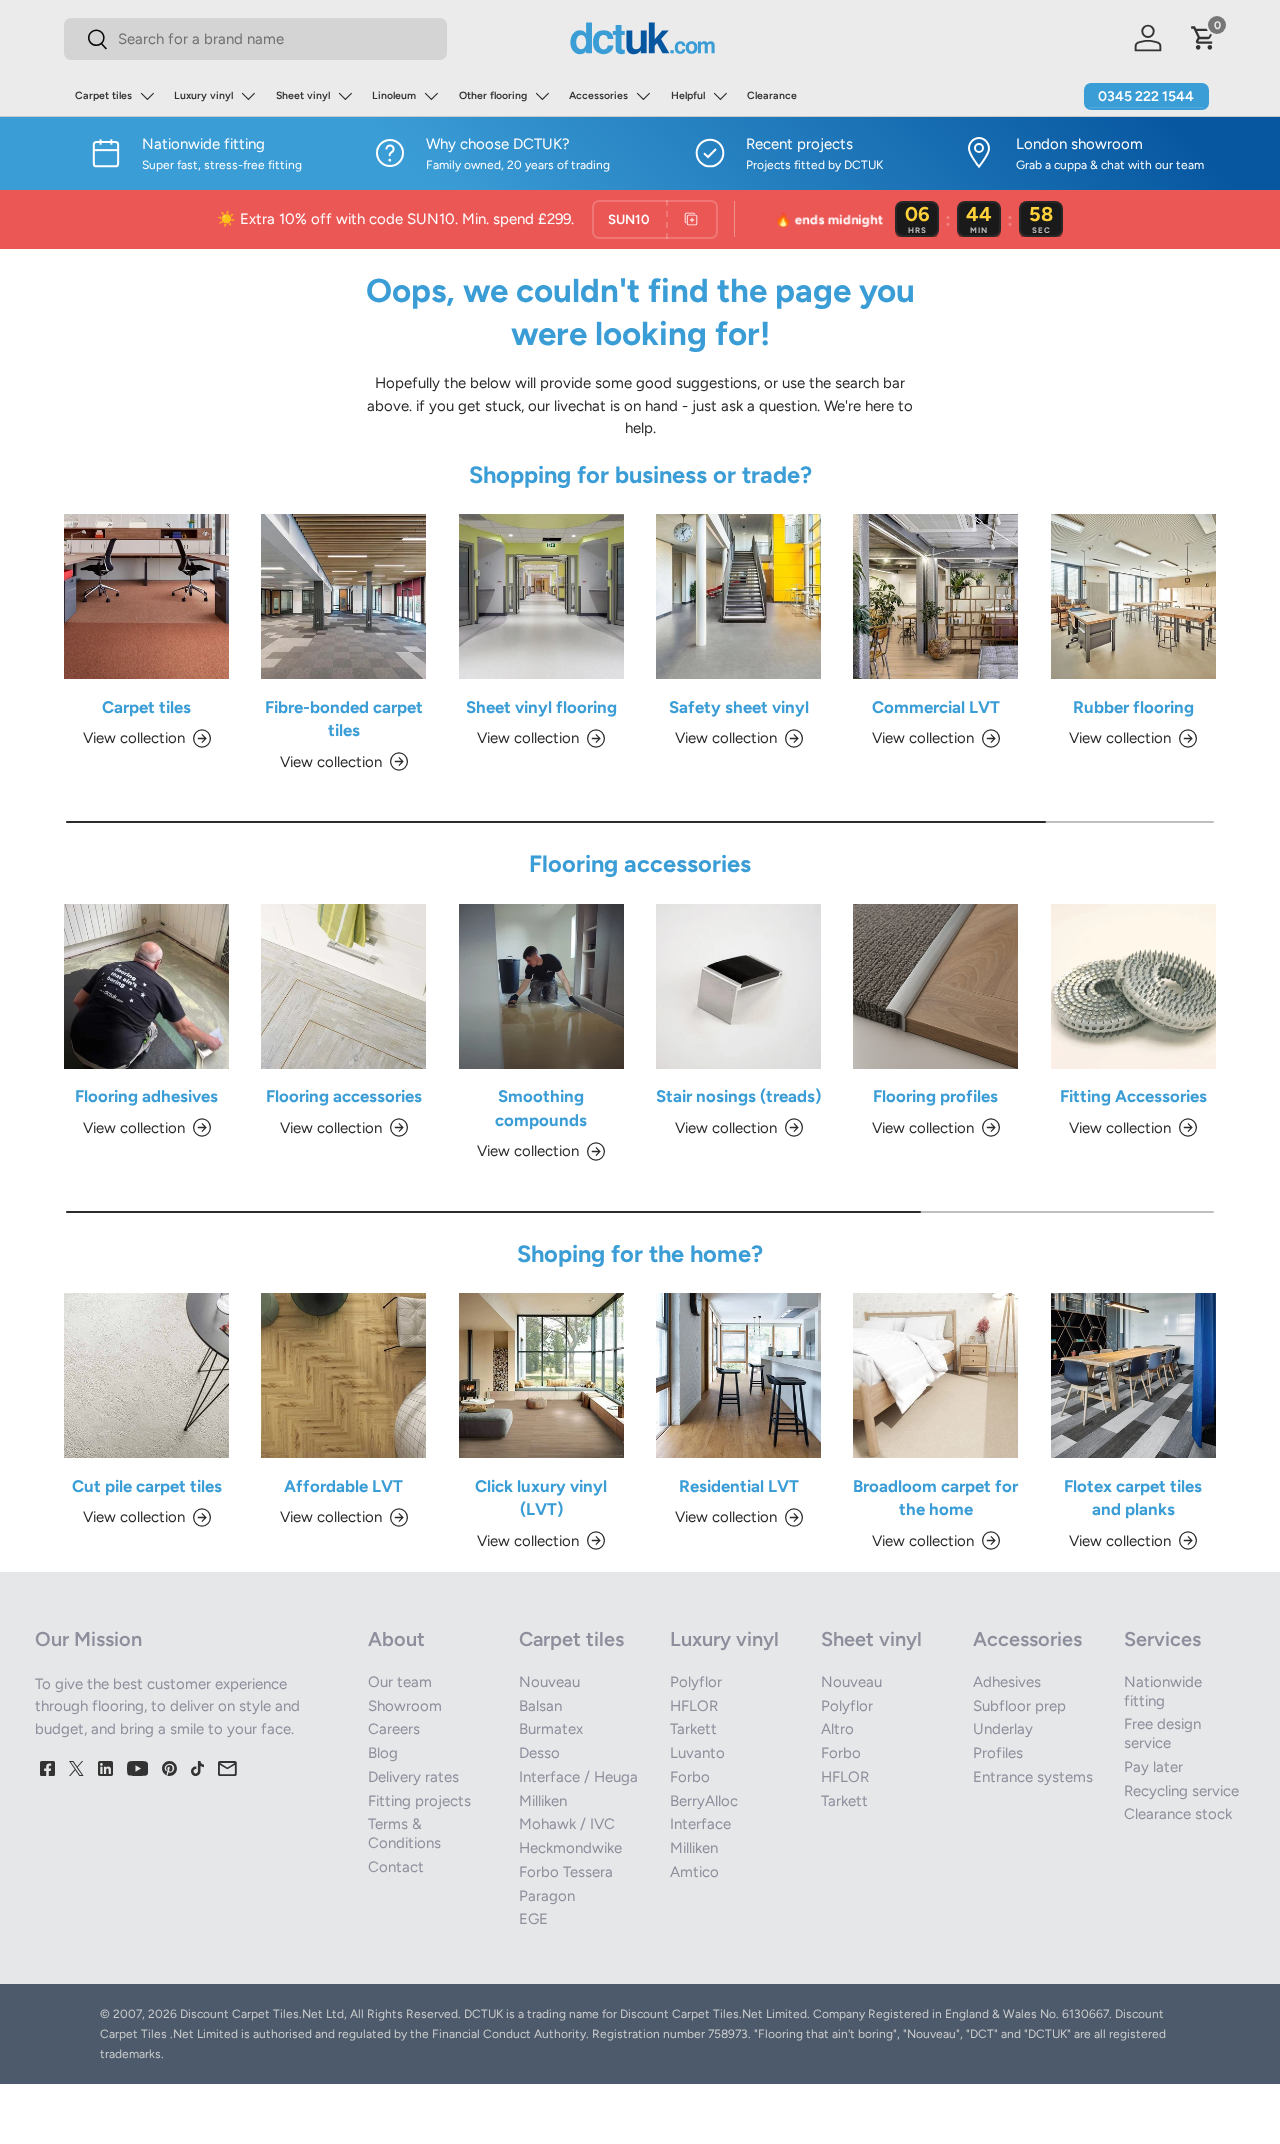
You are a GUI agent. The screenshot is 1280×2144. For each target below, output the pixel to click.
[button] (1204, 38)
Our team (400, 1682)
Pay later (1153, 1767)
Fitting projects (419, 1801)
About (396, 1639)
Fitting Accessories (1133, 1096)
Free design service (1162, 1733)
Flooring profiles (935, 1096)
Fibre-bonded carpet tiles (344, 718)
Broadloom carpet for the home (935, 1497)
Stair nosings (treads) (738, 1096)
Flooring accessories (344, 1096)
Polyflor (696, 1682)
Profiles (998, 1753)
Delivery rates (413, 1777)
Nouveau (549, 1682)
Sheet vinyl (303, 95)
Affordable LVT (343, 1486)
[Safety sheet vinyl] (738, 596)
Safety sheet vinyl (739, 707)
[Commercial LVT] (935, 596)
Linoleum (394, 95)
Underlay (1003, 1729)
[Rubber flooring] (1133, 596)
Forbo (690, 1777)
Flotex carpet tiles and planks (1133, 1497)
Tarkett (693, 1729)
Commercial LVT (936, 707)
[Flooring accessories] (343, 986)
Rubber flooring (1133, 707)
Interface (700, 1824)
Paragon (547, 1896)
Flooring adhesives (146, 1096)
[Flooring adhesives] (146, 986)
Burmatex (551, 1729)
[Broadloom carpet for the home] (935, 1375)
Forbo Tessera (566, 1872)
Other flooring (493, 95)
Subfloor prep (1019, 1706)
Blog (383, 1753)
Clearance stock (1178, 1814)
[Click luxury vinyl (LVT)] (541, 1375)
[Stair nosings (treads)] (738, 986)
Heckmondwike (570, 1848)
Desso (539, 1753)
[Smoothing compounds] (541, 986)
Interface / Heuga (578, 1777)
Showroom (405, 1706)
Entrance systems (1033, 1777)
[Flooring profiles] (935, 986)
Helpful (688, 95)
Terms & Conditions (404, 1833)
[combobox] (255, 39)
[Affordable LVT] (343, 1375)
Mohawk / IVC (567, 1824)
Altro (837, 1729)
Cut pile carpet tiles (147, 1486)
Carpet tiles (103, 95)
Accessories (598, 95)
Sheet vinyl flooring (541, 707)
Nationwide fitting (1163, 1691)
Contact (396, 1867)
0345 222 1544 (1146, 96)
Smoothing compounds (541, 1107)
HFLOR (694, 1706)
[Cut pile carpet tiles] (146, 1375)
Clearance (772, 95)
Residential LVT (739, 1486)
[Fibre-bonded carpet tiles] (343, 596)
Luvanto (697, 1753)
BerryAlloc (704, 1801)
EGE (533, 1919)
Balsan (540, 1706)
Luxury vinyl (203, 95)
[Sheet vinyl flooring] (541, 596)
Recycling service (1181, 1791)
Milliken (543, 1801)
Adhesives (1007, 1682)
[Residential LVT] (738, 1375)
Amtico (694, 1872)
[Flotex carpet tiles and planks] (1133, 1375)
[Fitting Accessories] (1133, 986)
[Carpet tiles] (146, 596)
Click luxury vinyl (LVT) (541, 1497)
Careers (394, 1729)
